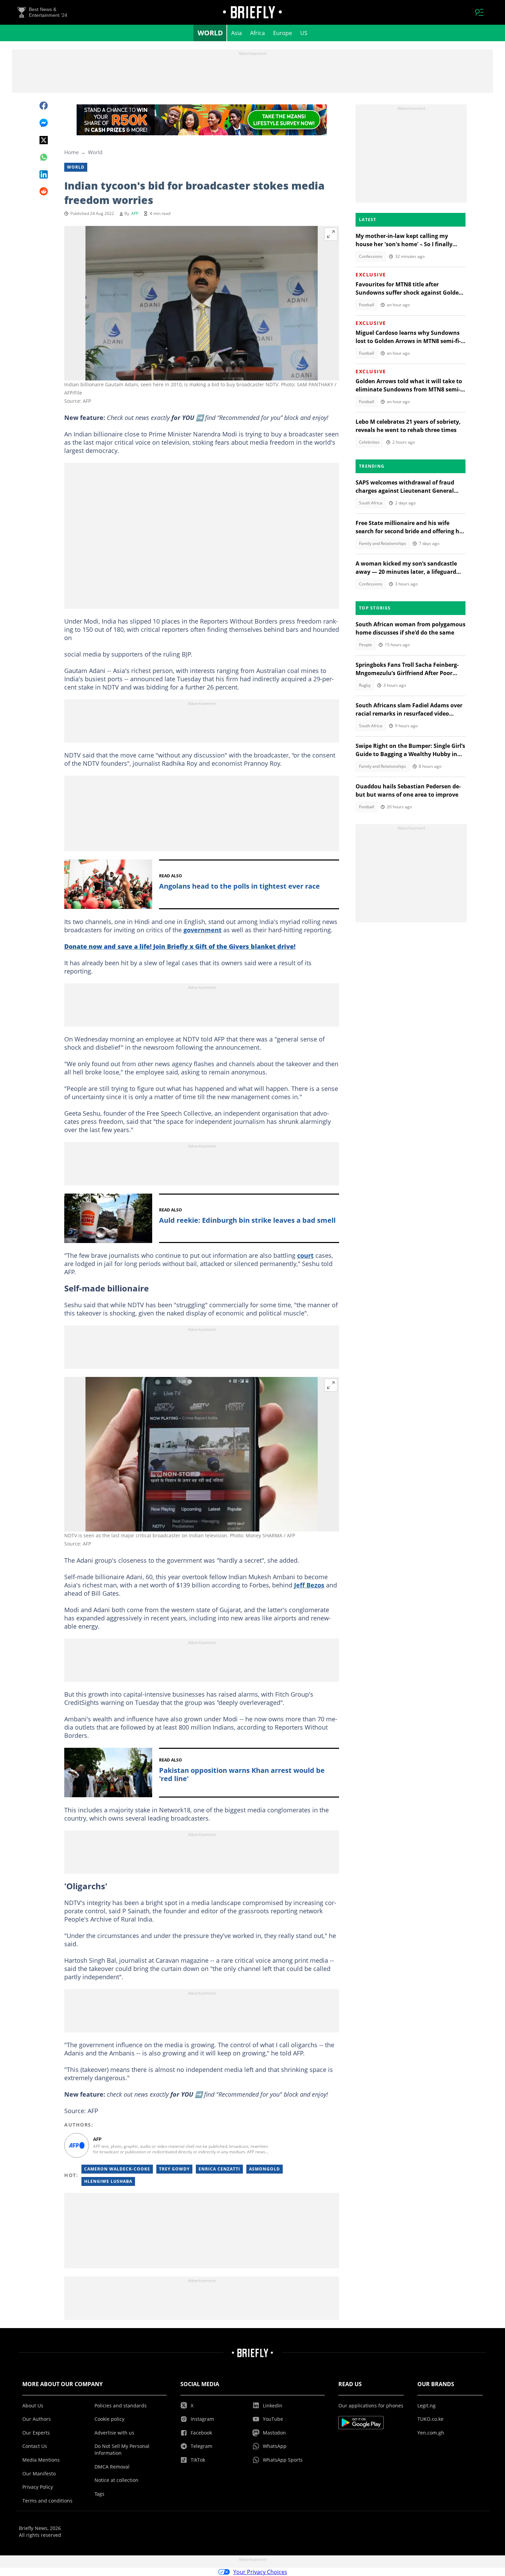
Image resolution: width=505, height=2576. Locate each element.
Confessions (371, 256)
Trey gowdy (174, 2169)
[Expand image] (331, 234)
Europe (283, 33)
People (366, 645)
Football (367, 305)
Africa (257, 33)
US (304, 33)
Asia (237, 33)
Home (71, 152)
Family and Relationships (383, 543)
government (203, 930)
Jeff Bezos (309, 1585)
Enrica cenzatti (219, 2169)
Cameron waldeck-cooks (117, 2169)
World (210, 33)
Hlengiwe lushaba (108, 2181)
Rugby (365, 685)
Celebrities (369, 442)
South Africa (371, 503)
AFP (135, 213)
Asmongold (265, 2169)
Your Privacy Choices (260, 2572)
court (305, 1255)
